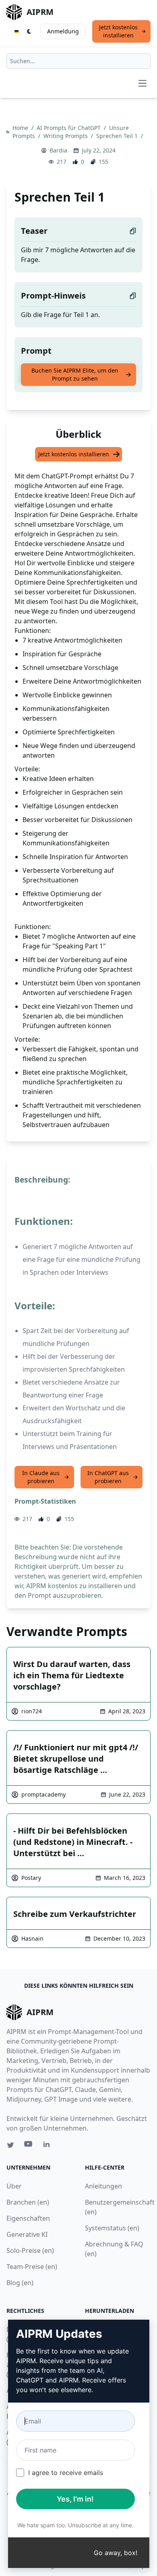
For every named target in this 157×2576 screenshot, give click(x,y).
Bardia (58, 150)
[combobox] (78, 61)
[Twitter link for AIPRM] (10, 2145)
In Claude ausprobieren (41, 1477)
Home (21, 128)
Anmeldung (63, 31)
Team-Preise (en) (32, 2267)
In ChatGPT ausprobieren (108, 1477)
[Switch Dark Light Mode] (29, 31)
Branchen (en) (28, 2202)
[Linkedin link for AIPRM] (48, 2146)
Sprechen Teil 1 (118, 136)
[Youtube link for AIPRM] (29, 2146)
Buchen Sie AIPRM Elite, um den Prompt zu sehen (75, 374)
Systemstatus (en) (112, 2228)
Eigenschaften (28, 2218)
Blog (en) (20, 2283)
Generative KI (27, 2234)
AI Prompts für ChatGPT (69, 128)
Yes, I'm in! (75, 2499)
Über (14, 2186)
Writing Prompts (66, 136)
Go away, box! (116, 2553)
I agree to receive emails (66, 2473)
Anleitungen (103, 2186)
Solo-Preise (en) (30, 2250)
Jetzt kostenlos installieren (118, 31)
